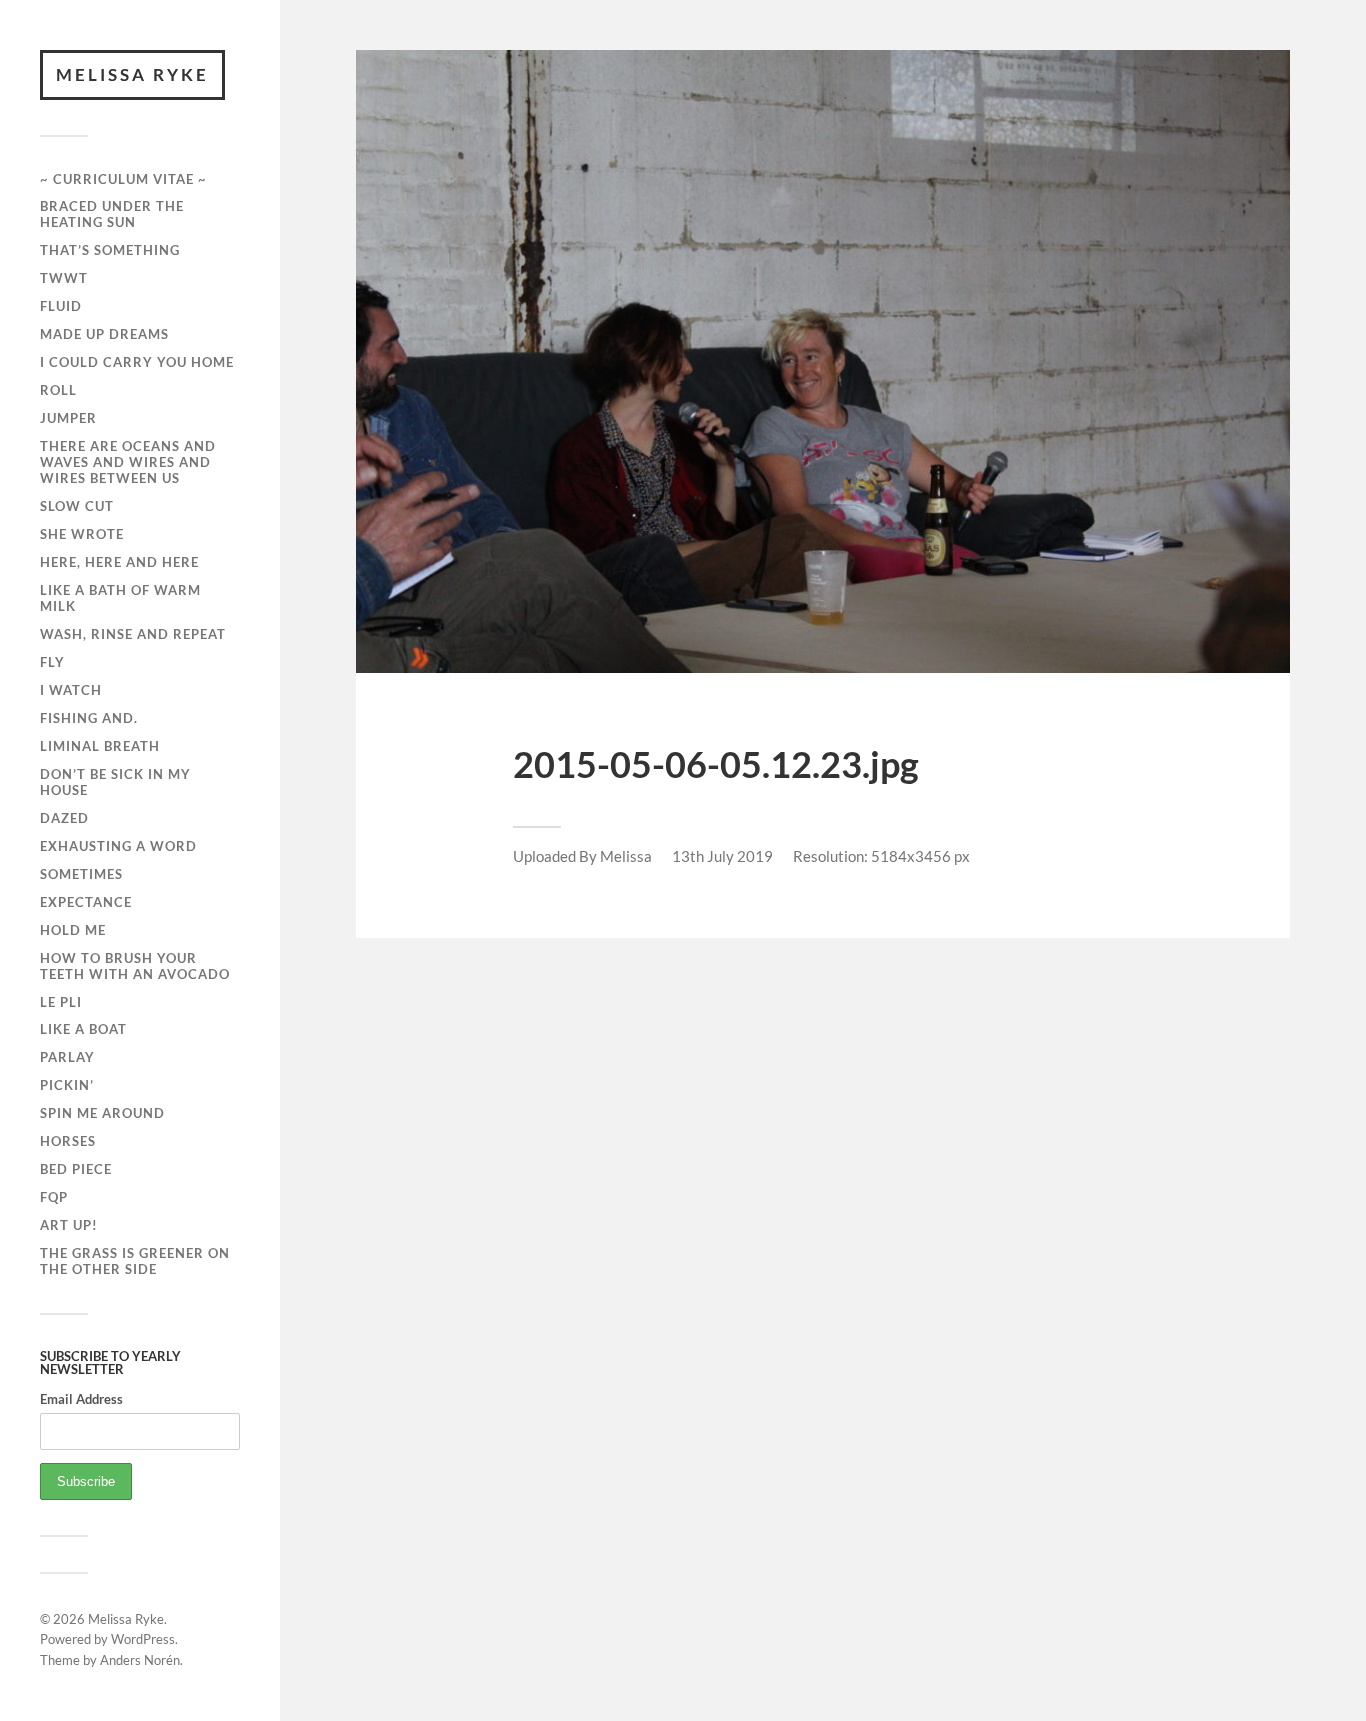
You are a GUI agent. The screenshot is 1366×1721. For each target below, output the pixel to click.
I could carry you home (137, 362)
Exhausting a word (118, 846)
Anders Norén (140, 1660)
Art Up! (69, 1225)
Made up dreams (104, 334)
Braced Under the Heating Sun (112, 214)
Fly (52, 662)
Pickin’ (67, 1085)
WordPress (143, 1639)
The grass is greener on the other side (135, 1261)
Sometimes (81, 874)
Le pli (61, 1002)
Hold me (73, 930)
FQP (54, 1197)
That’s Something (110, 250)
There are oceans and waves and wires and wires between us (128, 462)
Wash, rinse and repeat (133, 634)
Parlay (67, 1057)
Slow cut (77, 506)
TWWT (64, 278)
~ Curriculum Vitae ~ (123, 179)
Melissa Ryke (132, 74)
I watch (71, 690)
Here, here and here (119, 562)
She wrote (82, 534)
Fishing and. (89, 718)
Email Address (81, 1399)
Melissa (626, 856)
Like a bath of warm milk (120, 598)
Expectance (86, 902)
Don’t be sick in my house (115, 782)
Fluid (61, 306)
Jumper (68, 418)
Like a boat (83, 1029)
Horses (68, 1141)
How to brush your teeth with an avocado (135, 966)
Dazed (64, 818)
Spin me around (102, 1113)
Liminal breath (100, 746)
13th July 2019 (722, 856)
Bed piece (76, 1169)
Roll (58, 390)
